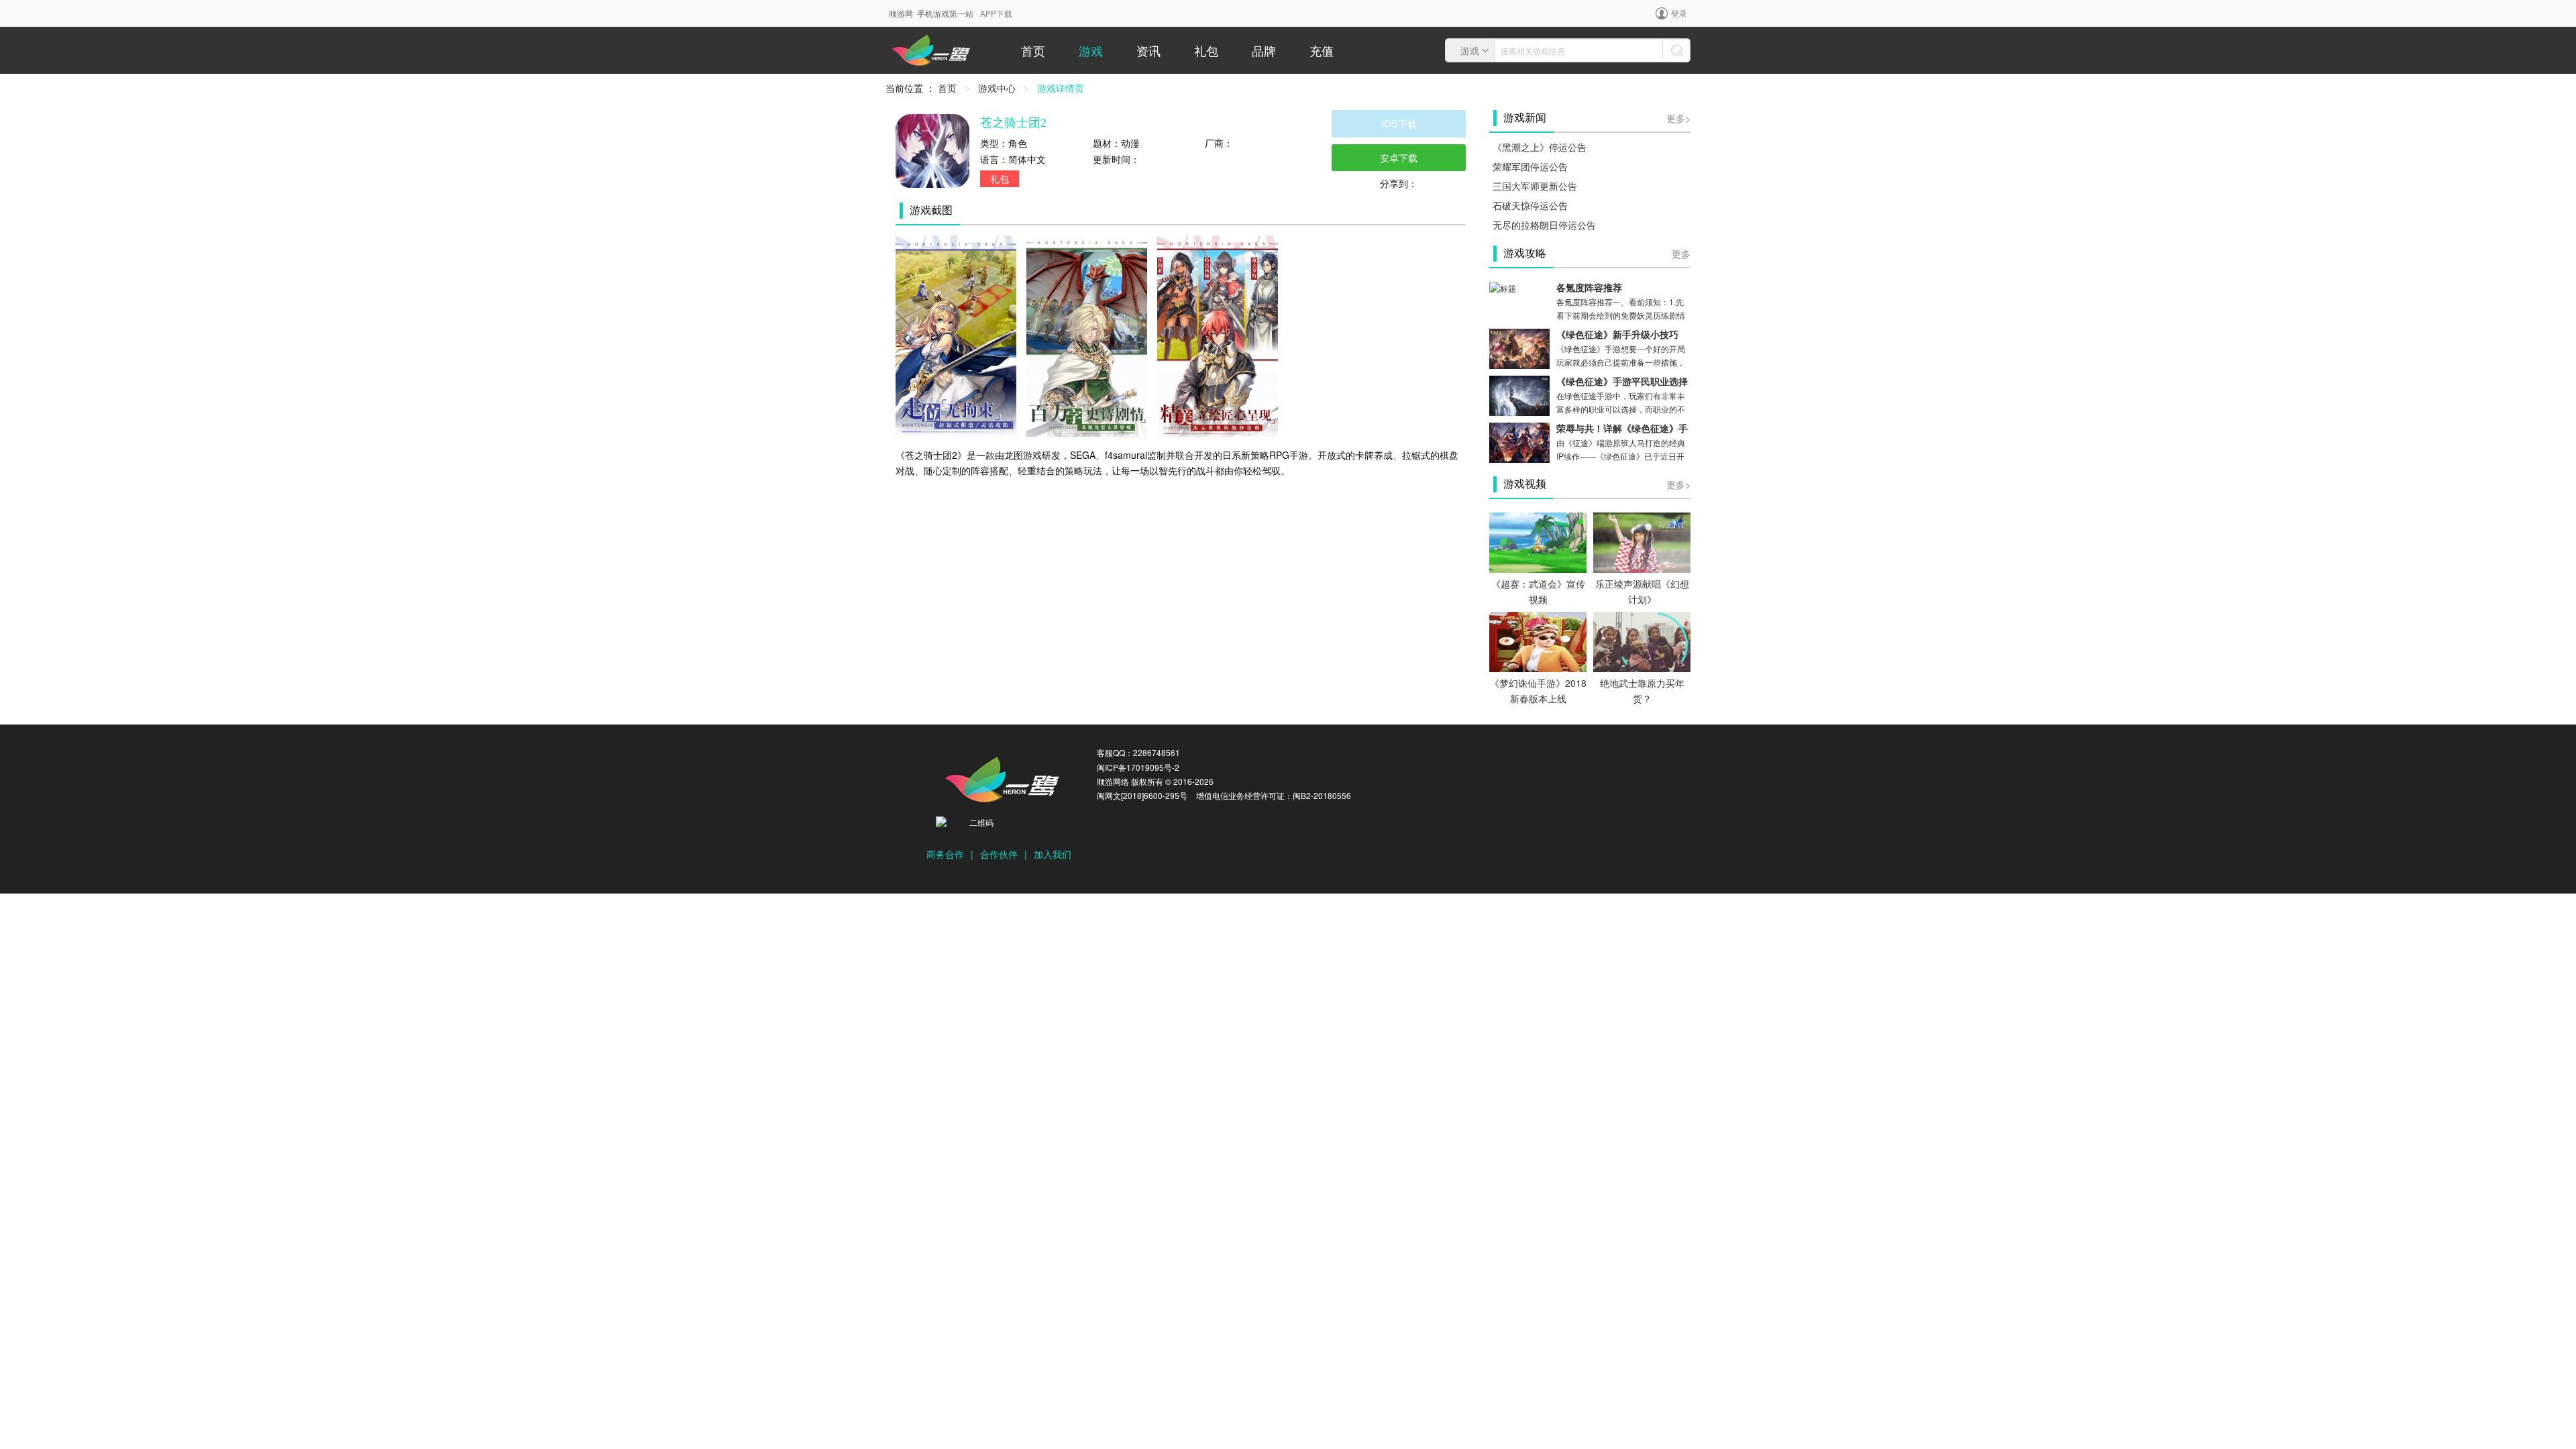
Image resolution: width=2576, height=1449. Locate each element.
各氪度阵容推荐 (1589, 288)
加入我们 (1053, 854)
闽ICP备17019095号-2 (1138, 767)
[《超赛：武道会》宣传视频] (1538, 541)
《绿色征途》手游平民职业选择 (1622, 382)
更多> (1678, 118)
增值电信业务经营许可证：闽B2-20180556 (1274, 795)
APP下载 (996, 13)
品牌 (1264, 50)
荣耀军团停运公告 (1530, 166)
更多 (1681, 254)
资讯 (1148, 50)
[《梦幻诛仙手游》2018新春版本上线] (1538, 641)
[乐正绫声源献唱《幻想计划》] (1642, 541)
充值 (1322, 50)
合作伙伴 (999, 854)
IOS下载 (1399, 123)
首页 (1033, 50)
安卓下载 (1399, 157)
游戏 (1091, 50)
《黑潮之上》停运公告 (1540, 147)
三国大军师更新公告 (1535, 186)
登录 (1679, 13)
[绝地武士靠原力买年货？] (1642, 641)
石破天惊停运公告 (1530, 205)
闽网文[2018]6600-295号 (1142, 795)
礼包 (1206, 50)
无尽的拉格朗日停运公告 (1544, 225)
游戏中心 (997, 88)
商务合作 (945, 854)
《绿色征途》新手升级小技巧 (1617, 335)
